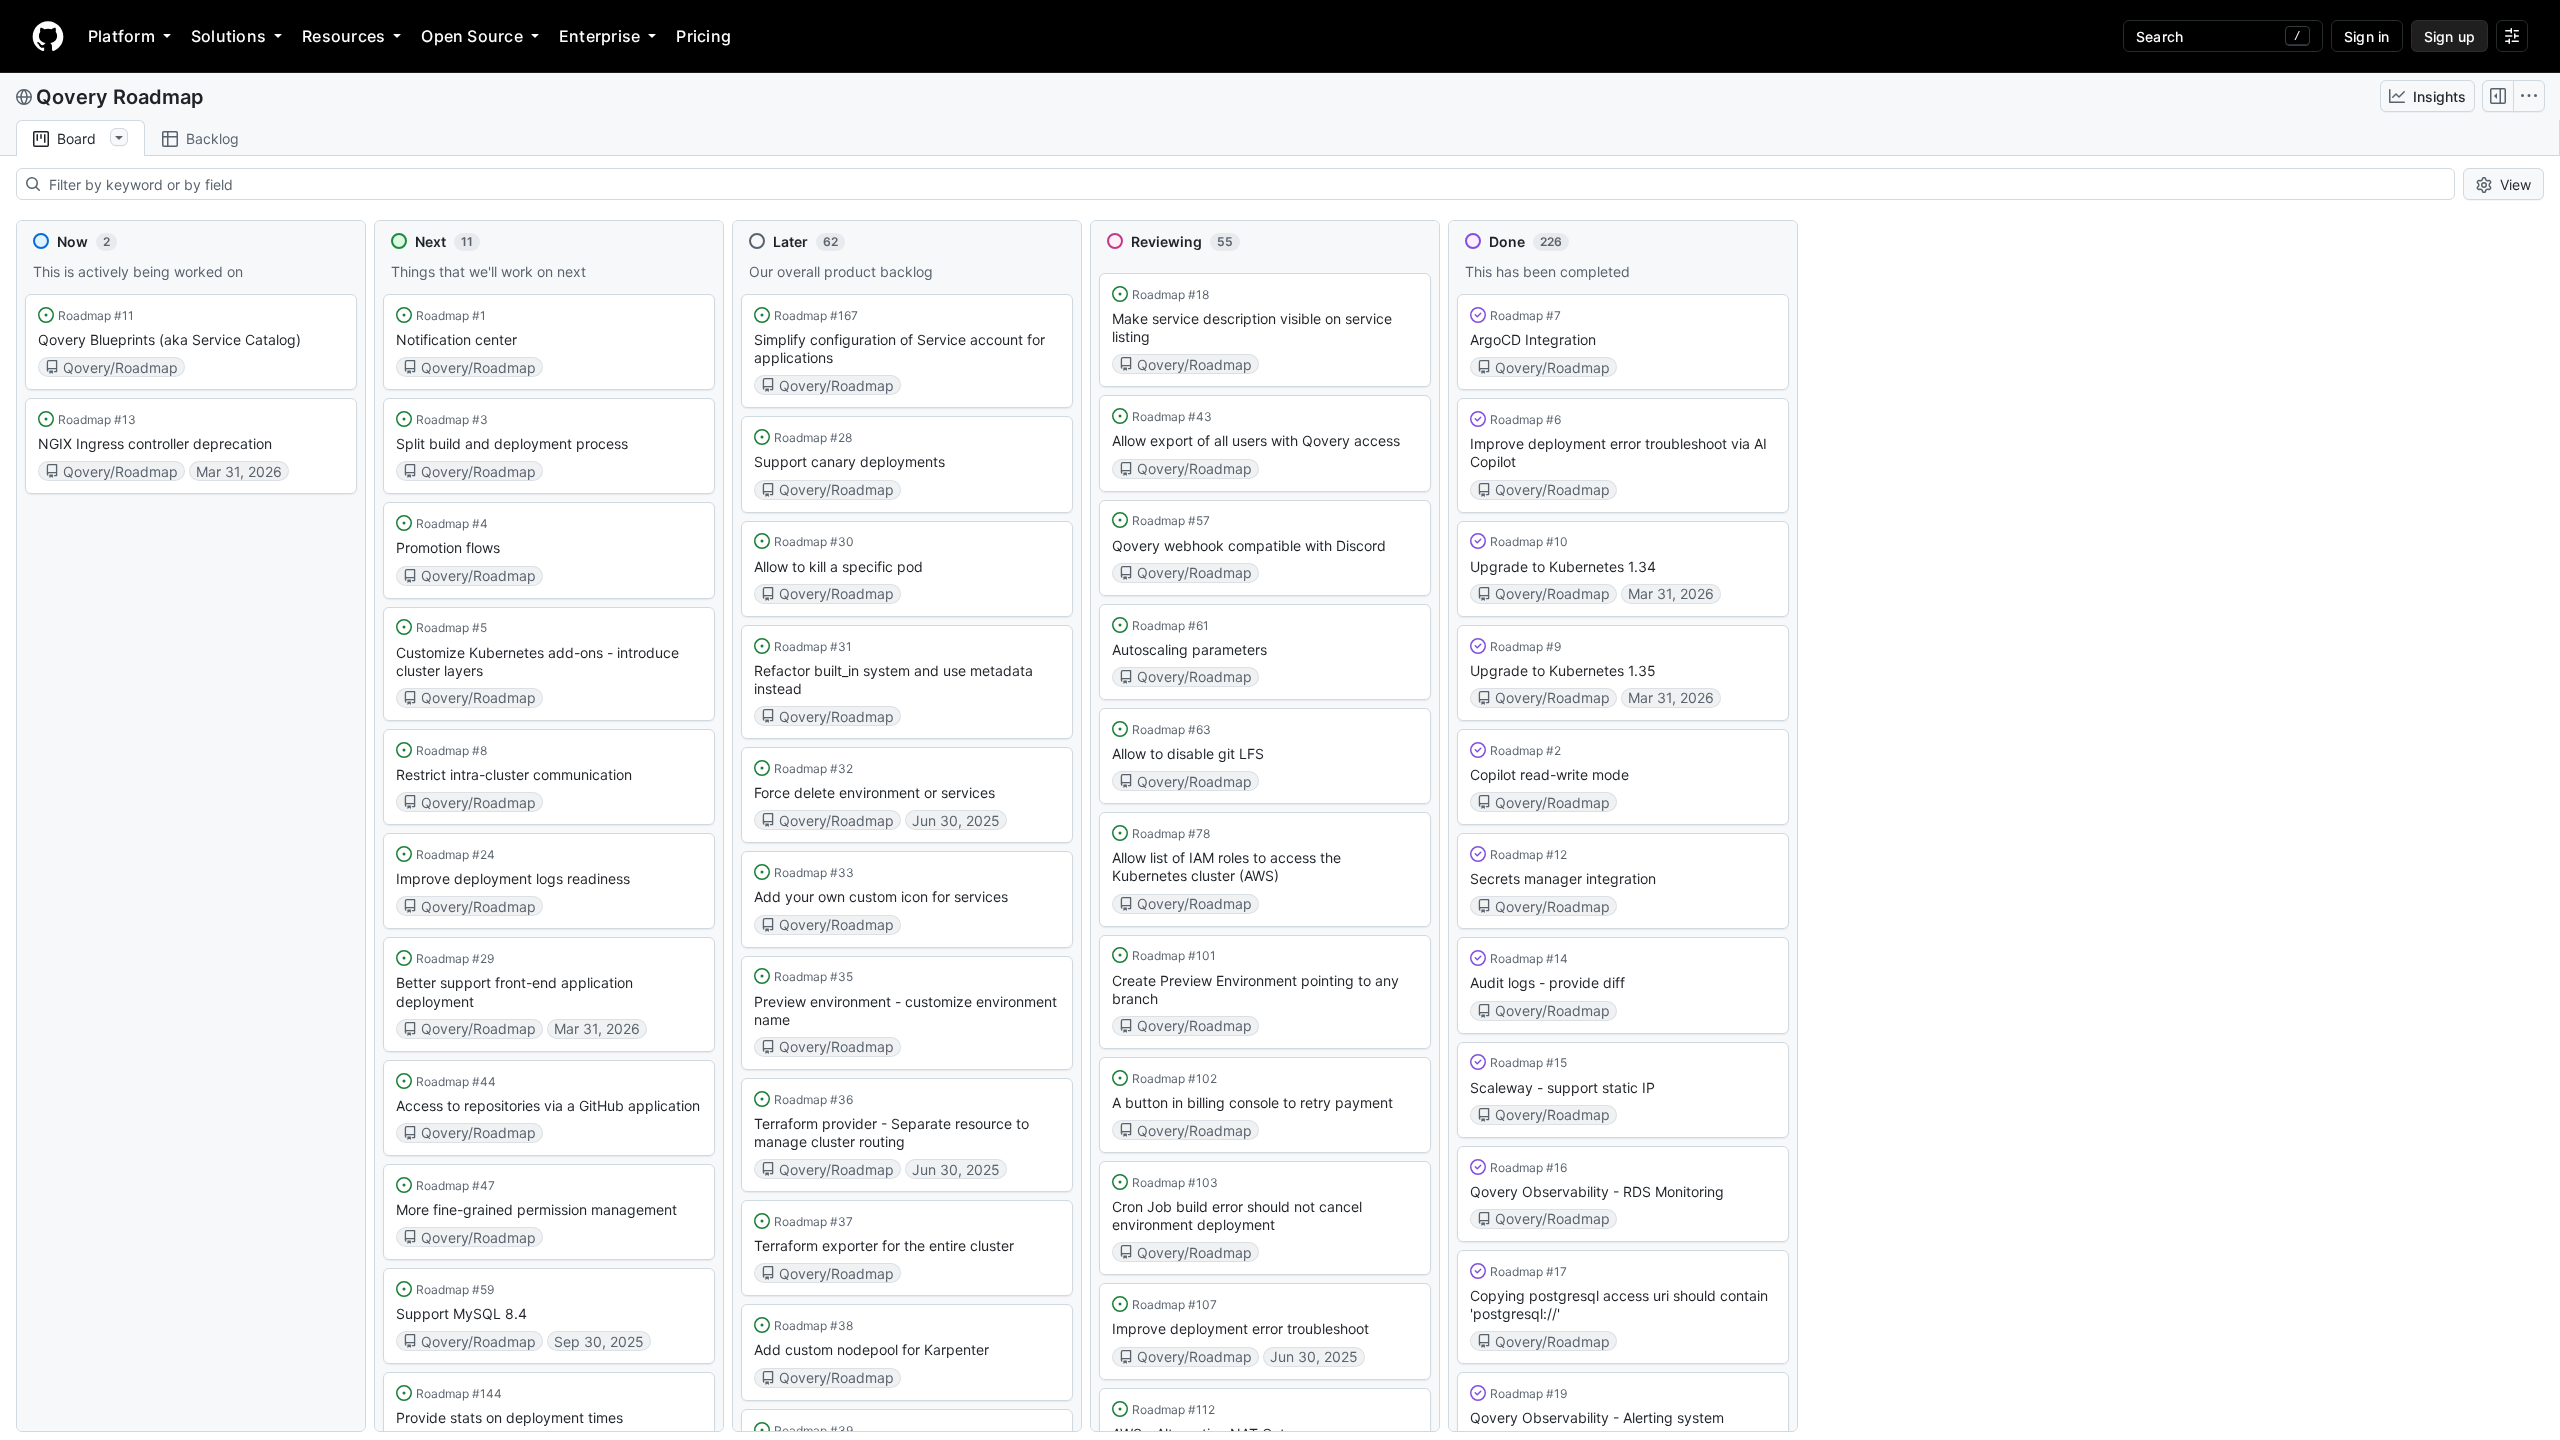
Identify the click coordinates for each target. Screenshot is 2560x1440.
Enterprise (599, 36)
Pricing (703, 36)
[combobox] (1251, 184)
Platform (121, 36)
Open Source (472, 36)
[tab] (80, 138)
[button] (191, 342)
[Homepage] (48, 36)
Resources (343, 36)
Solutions (228, 36)
